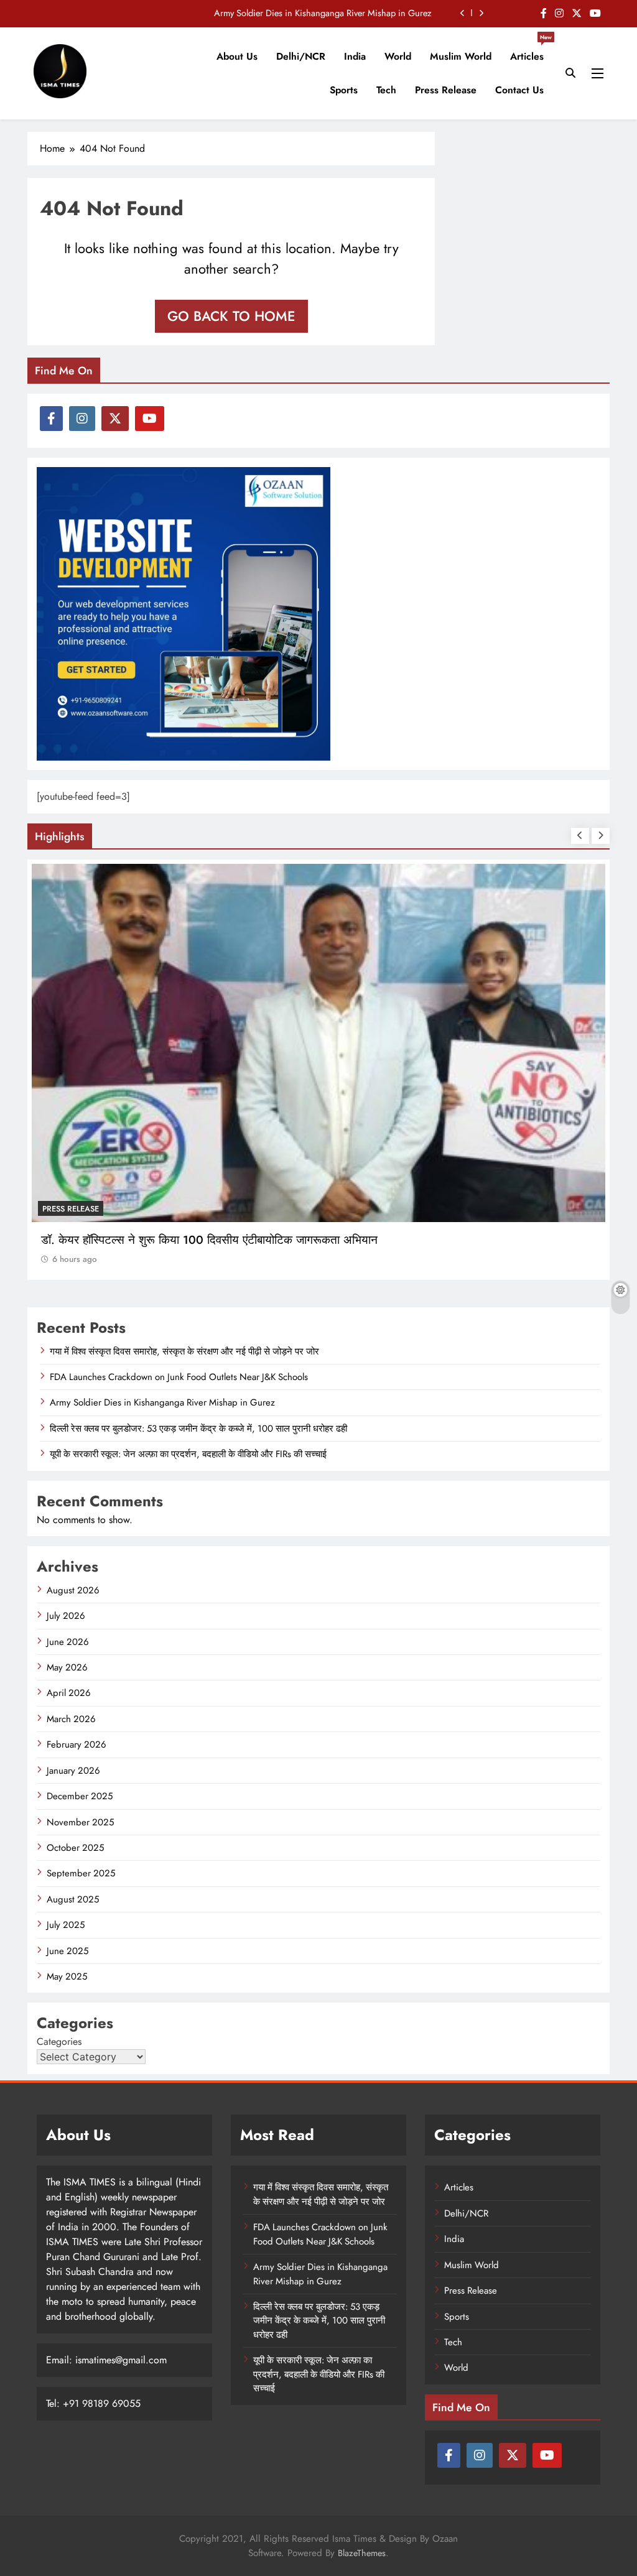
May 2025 (67, 1976)
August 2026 (73, 1590)
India (355, 56)
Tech (386, 90)
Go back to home (231, 316)
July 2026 (66, 1616)
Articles (531, 52)
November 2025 (80, 1822)
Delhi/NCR (301, 56)
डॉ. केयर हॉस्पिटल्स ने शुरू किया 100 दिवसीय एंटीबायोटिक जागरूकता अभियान (209, 1240)
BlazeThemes (362, 2553)
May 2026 (67, 1667)
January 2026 (73, 1771)
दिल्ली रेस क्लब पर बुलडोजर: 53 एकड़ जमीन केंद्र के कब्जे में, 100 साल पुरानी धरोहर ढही (198, 1429)
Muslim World (461, 56)
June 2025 (67, 1951)
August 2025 (73, 1899)
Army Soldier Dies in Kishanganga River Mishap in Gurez (323, 13)
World (398, 56)
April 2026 (69, 1693)
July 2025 (66, 1925)
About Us (237, 56)
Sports (344, 90)
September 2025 (81, 1873)
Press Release (446, 90)
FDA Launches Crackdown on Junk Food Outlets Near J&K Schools (179, 1377)
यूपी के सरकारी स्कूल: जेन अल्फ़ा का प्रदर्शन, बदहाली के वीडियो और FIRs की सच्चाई (188, 1454)
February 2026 (77, 1744)
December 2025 (80, 1796)
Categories (59, 2041)
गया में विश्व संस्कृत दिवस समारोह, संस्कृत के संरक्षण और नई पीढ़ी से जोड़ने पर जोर (184, 1351)
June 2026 (68, 1642)
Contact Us (519, 90)
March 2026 (71, 1719)
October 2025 (75, 1848)
